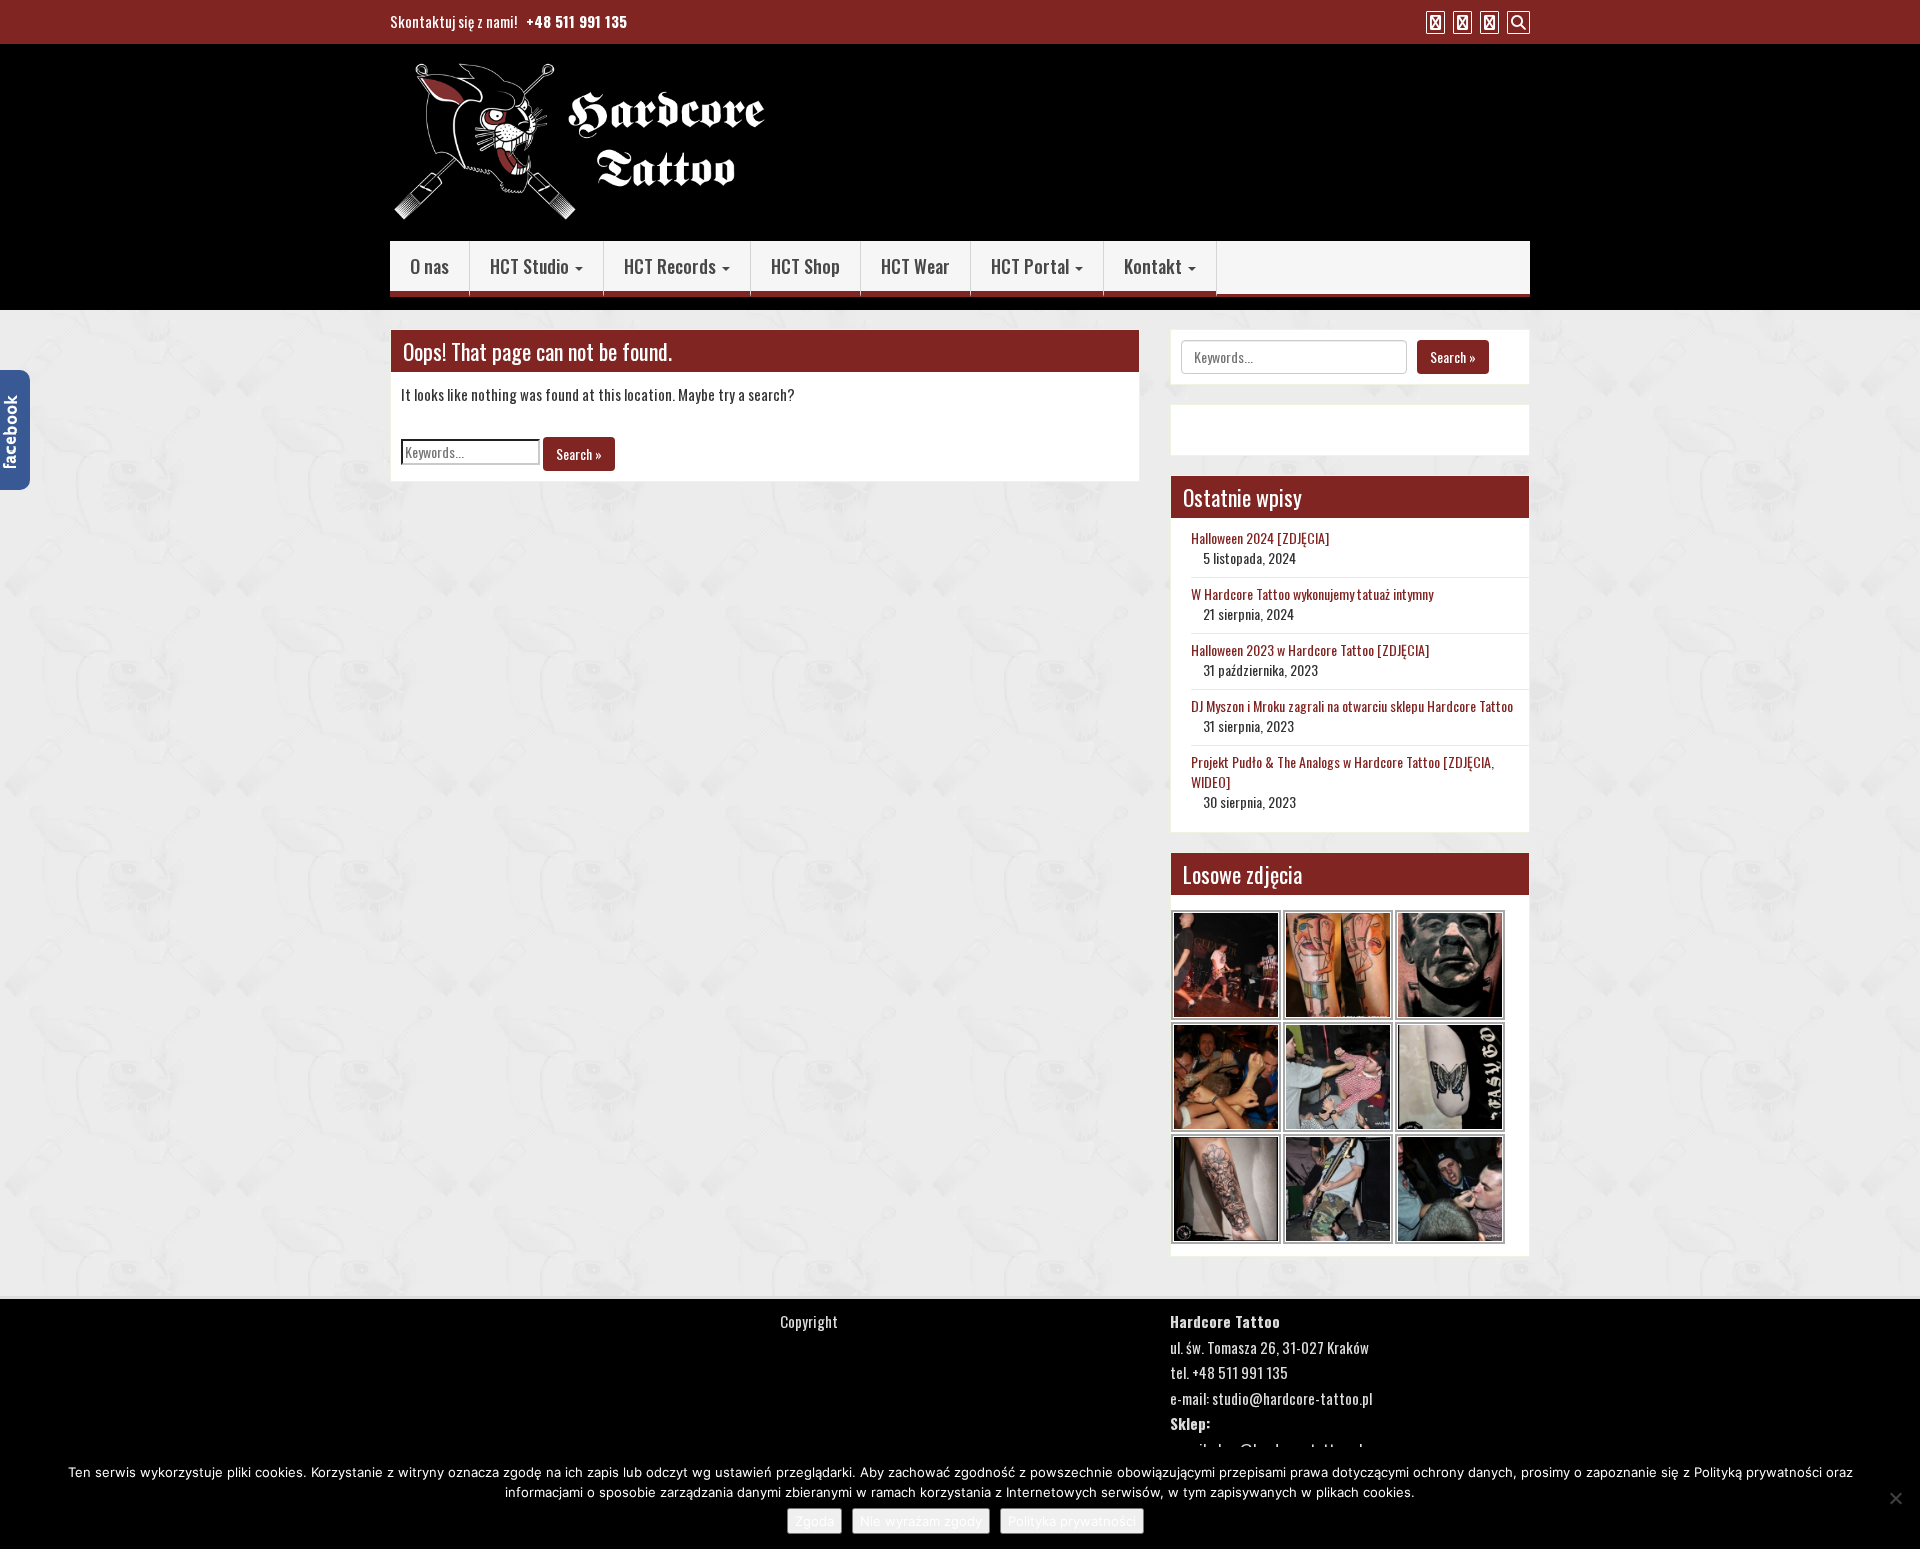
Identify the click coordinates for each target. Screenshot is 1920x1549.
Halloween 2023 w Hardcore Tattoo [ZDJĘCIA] (1310, 649)
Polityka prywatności (1072, 1521)
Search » (579, 453)
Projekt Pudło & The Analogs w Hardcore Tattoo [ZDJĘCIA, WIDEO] (1342, 771)
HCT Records (672, 266)
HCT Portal (1032, 266)
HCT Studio (531, 266)
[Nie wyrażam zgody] (1895, 1498)
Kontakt (1155, 266)
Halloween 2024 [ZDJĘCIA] (1260, 537)
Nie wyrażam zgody (921, 1521)
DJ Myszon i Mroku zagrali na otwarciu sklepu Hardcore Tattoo (1352, 705)
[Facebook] (1433, 21)
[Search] (1516, 21)
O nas (429, 266)
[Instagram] (1487, 21)
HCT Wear (915, 266)
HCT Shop (805, 266)
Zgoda (814, 1521)
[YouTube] (1460, 21)
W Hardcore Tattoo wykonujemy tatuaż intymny (1312, 593)
